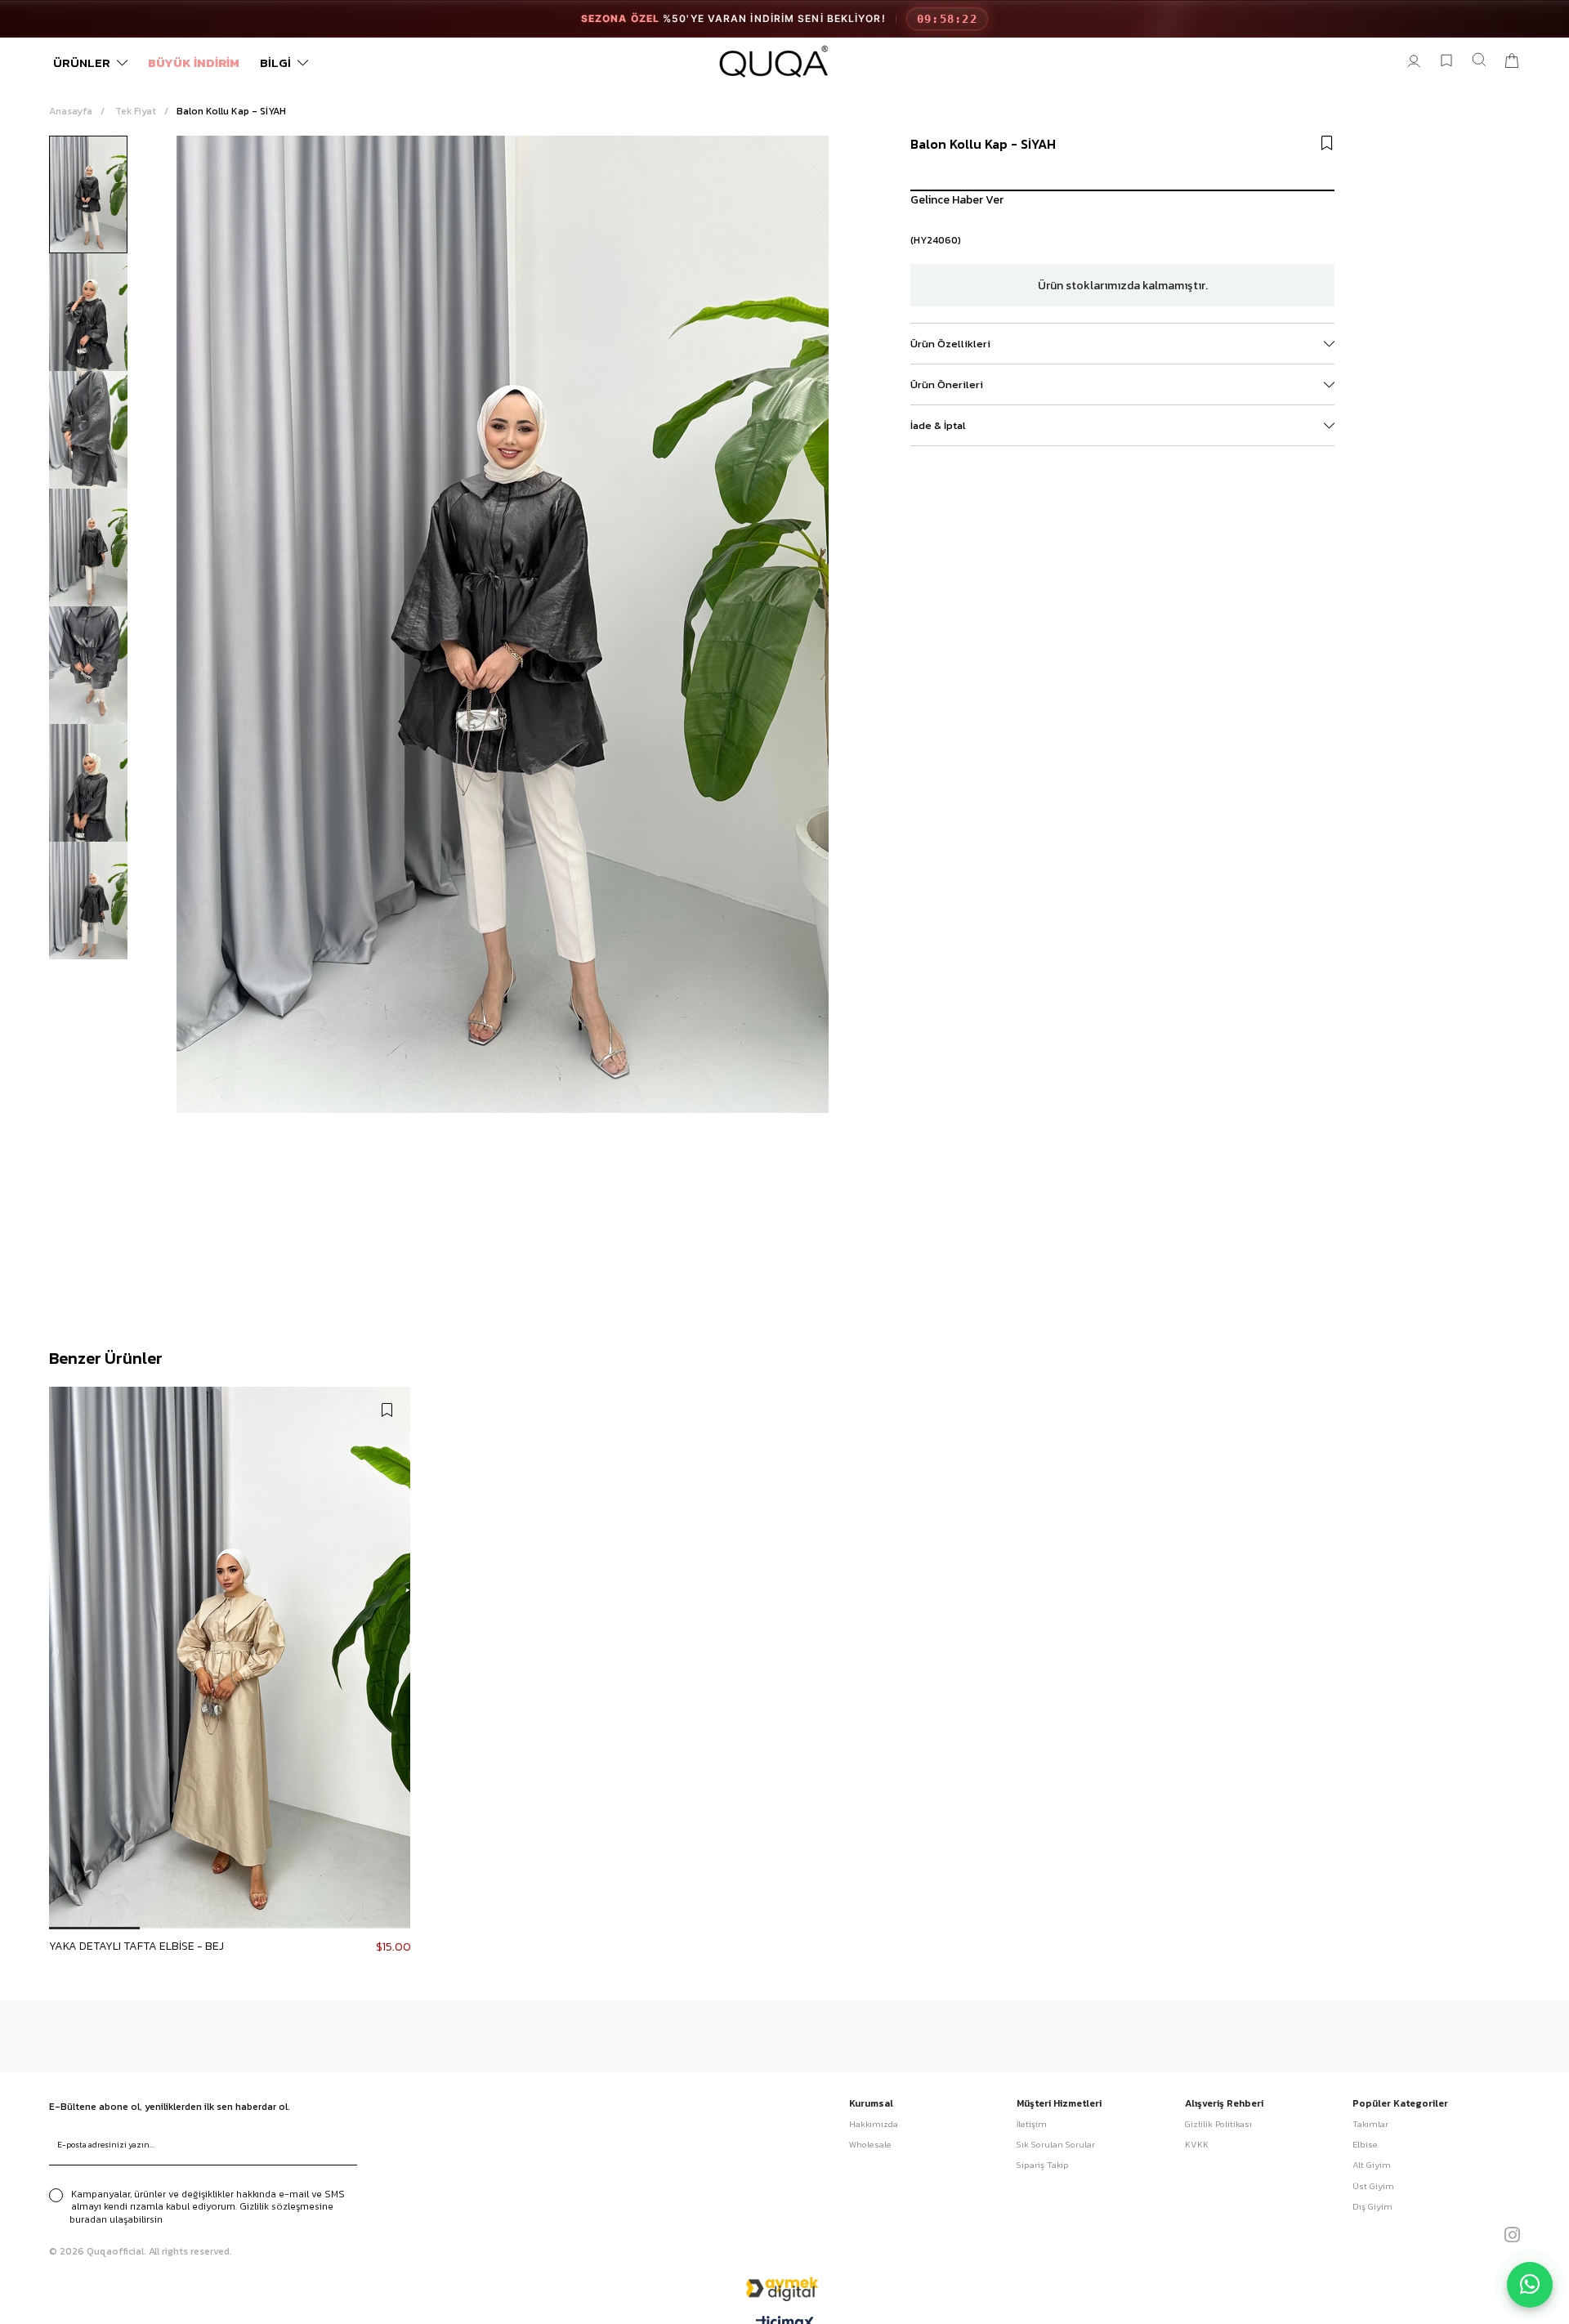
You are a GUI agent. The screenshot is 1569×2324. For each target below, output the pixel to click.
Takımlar (1370, 2124)
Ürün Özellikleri (950, 344)
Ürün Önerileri (947, 384)
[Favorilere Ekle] (1327, 143)
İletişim (1032, 2124)
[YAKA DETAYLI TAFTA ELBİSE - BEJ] (230, 1658)
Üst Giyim (1373, 2186)
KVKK (1197, 2145)
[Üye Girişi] (1414, 62)
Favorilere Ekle (387, 1410)
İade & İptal (938, 425)
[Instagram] (1512, 2235)
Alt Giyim (1372, 2165)
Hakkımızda (874, 2124)
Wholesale (870, 2145)
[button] (94, 1928)
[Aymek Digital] (784, 2288)
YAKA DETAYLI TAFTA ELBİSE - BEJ (136, 1946)
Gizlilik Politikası (1218, 2124)
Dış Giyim (1372, 2207)
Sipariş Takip (1043, 2165)
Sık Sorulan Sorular (1056, 2145)
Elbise (1365, 2145)
